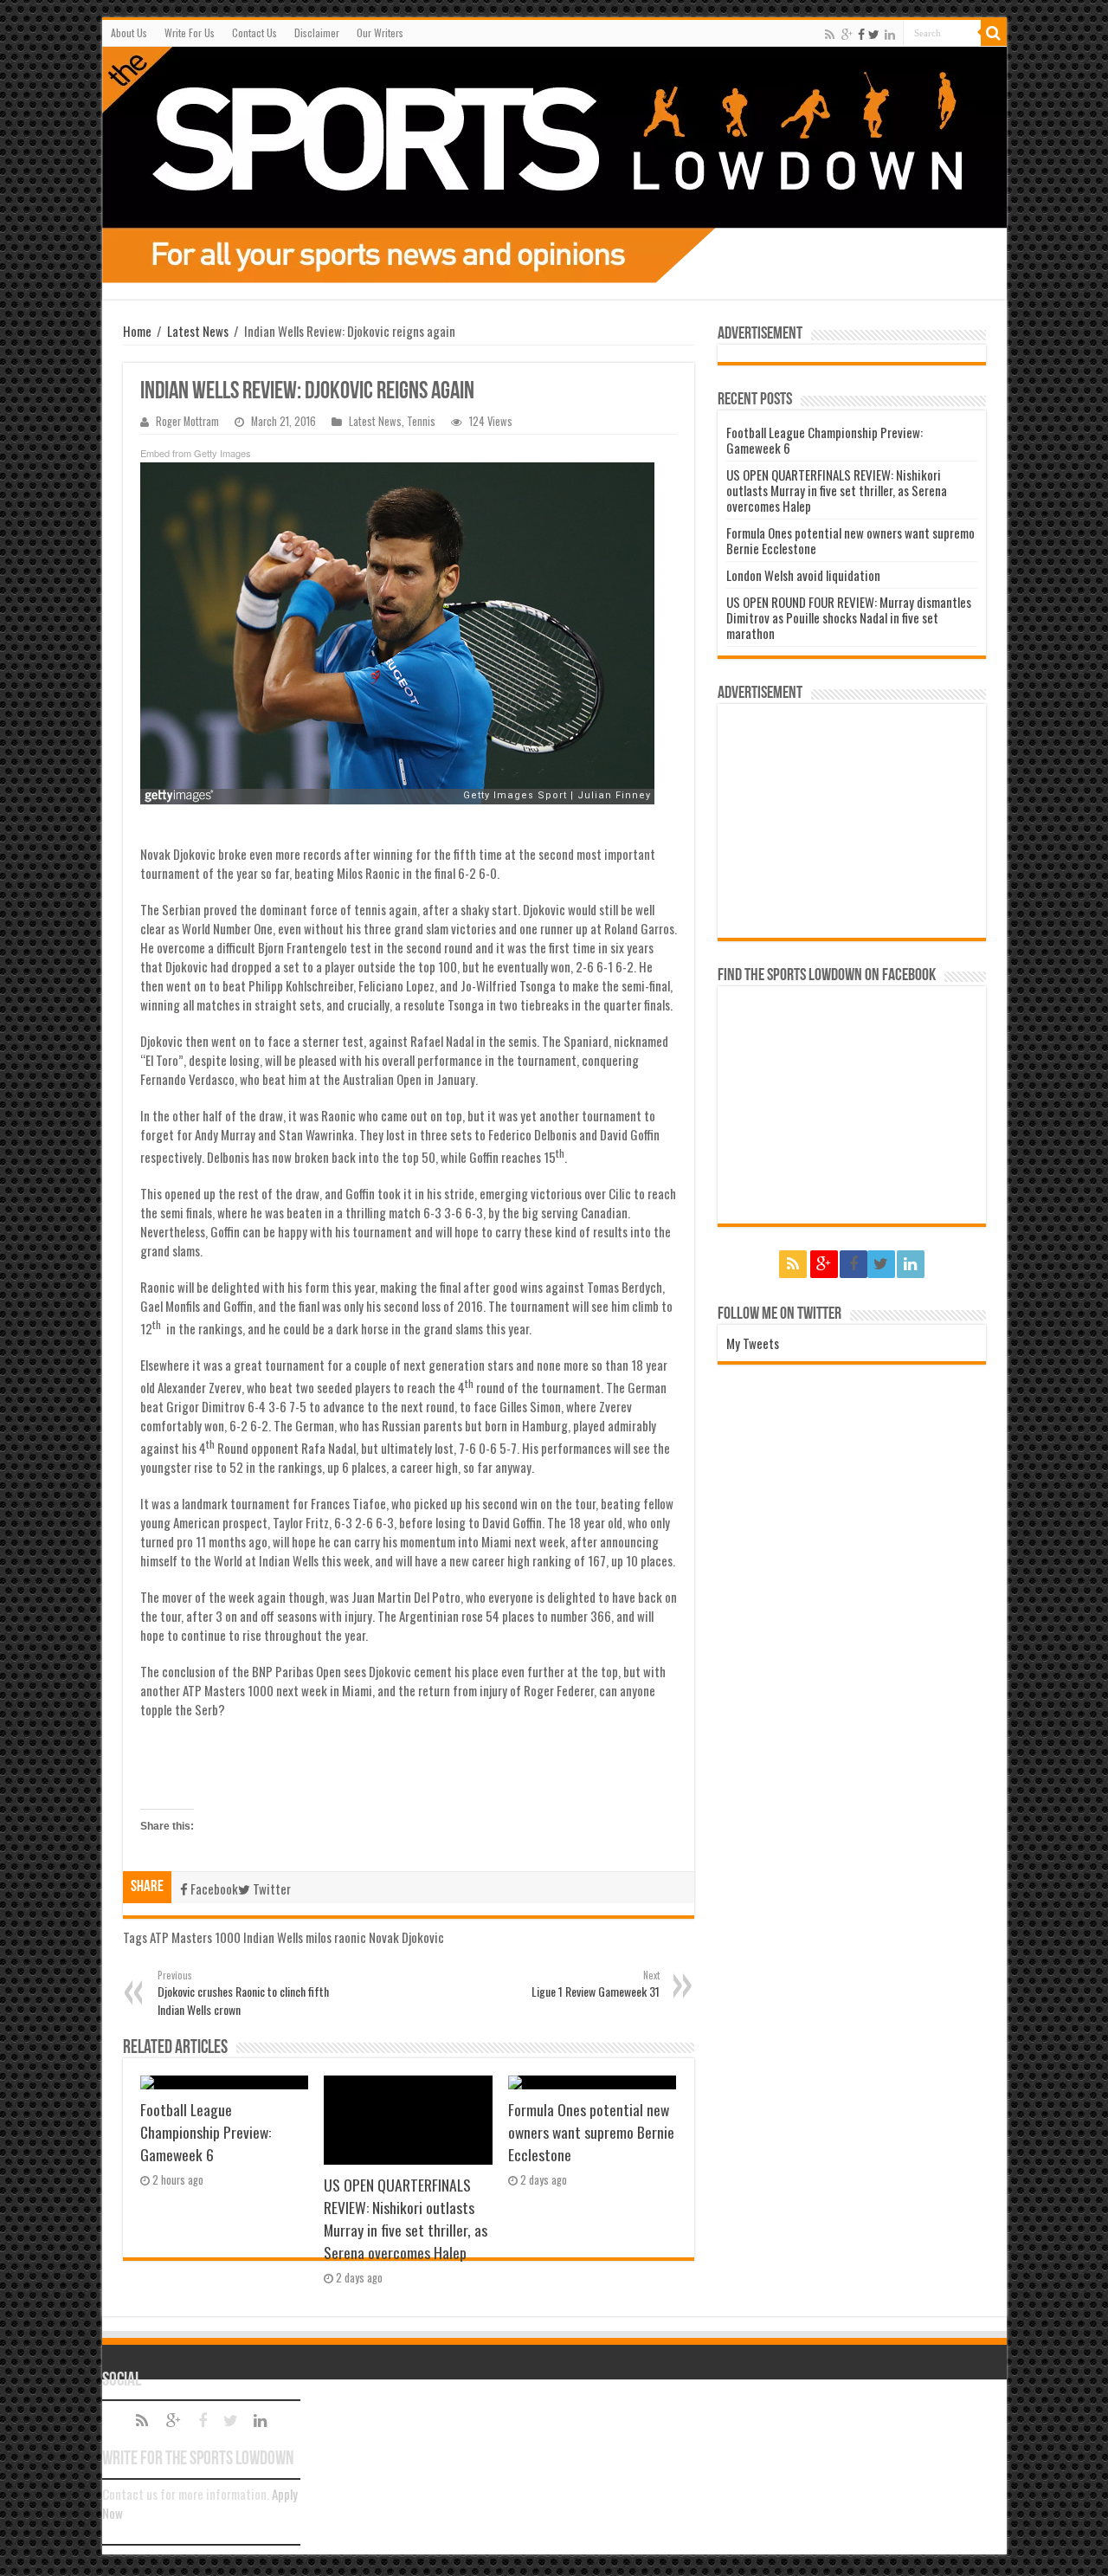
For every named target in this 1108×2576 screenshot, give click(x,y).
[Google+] (847, 34)
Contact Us (254, 32)
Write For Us (190, 32)
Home (137, 331)
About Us (129, 32)
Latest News (198, 331)
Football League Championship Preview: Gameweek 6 (206, 2132)
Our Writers (380, 32)
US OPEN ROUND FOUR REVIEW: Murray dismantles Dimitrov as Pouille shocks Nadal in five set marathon (849, 617)
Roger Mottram (187, 421)
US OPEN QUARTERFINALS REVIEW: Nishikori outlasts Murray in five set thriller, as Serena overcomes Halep (406, 2218)
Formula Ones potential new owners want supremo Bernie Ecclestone (591, 2132)
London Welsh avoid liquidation (803, 575)
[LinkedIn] (890, 34)
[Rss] (830, 34)
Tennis (421, 421)
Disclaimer (317, 32)
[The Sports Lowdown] (554, 165)
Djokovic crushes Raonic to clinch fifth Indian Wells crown (243, 1993)
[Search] (994, 33)
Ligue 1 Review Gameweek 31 (596, 1984)
